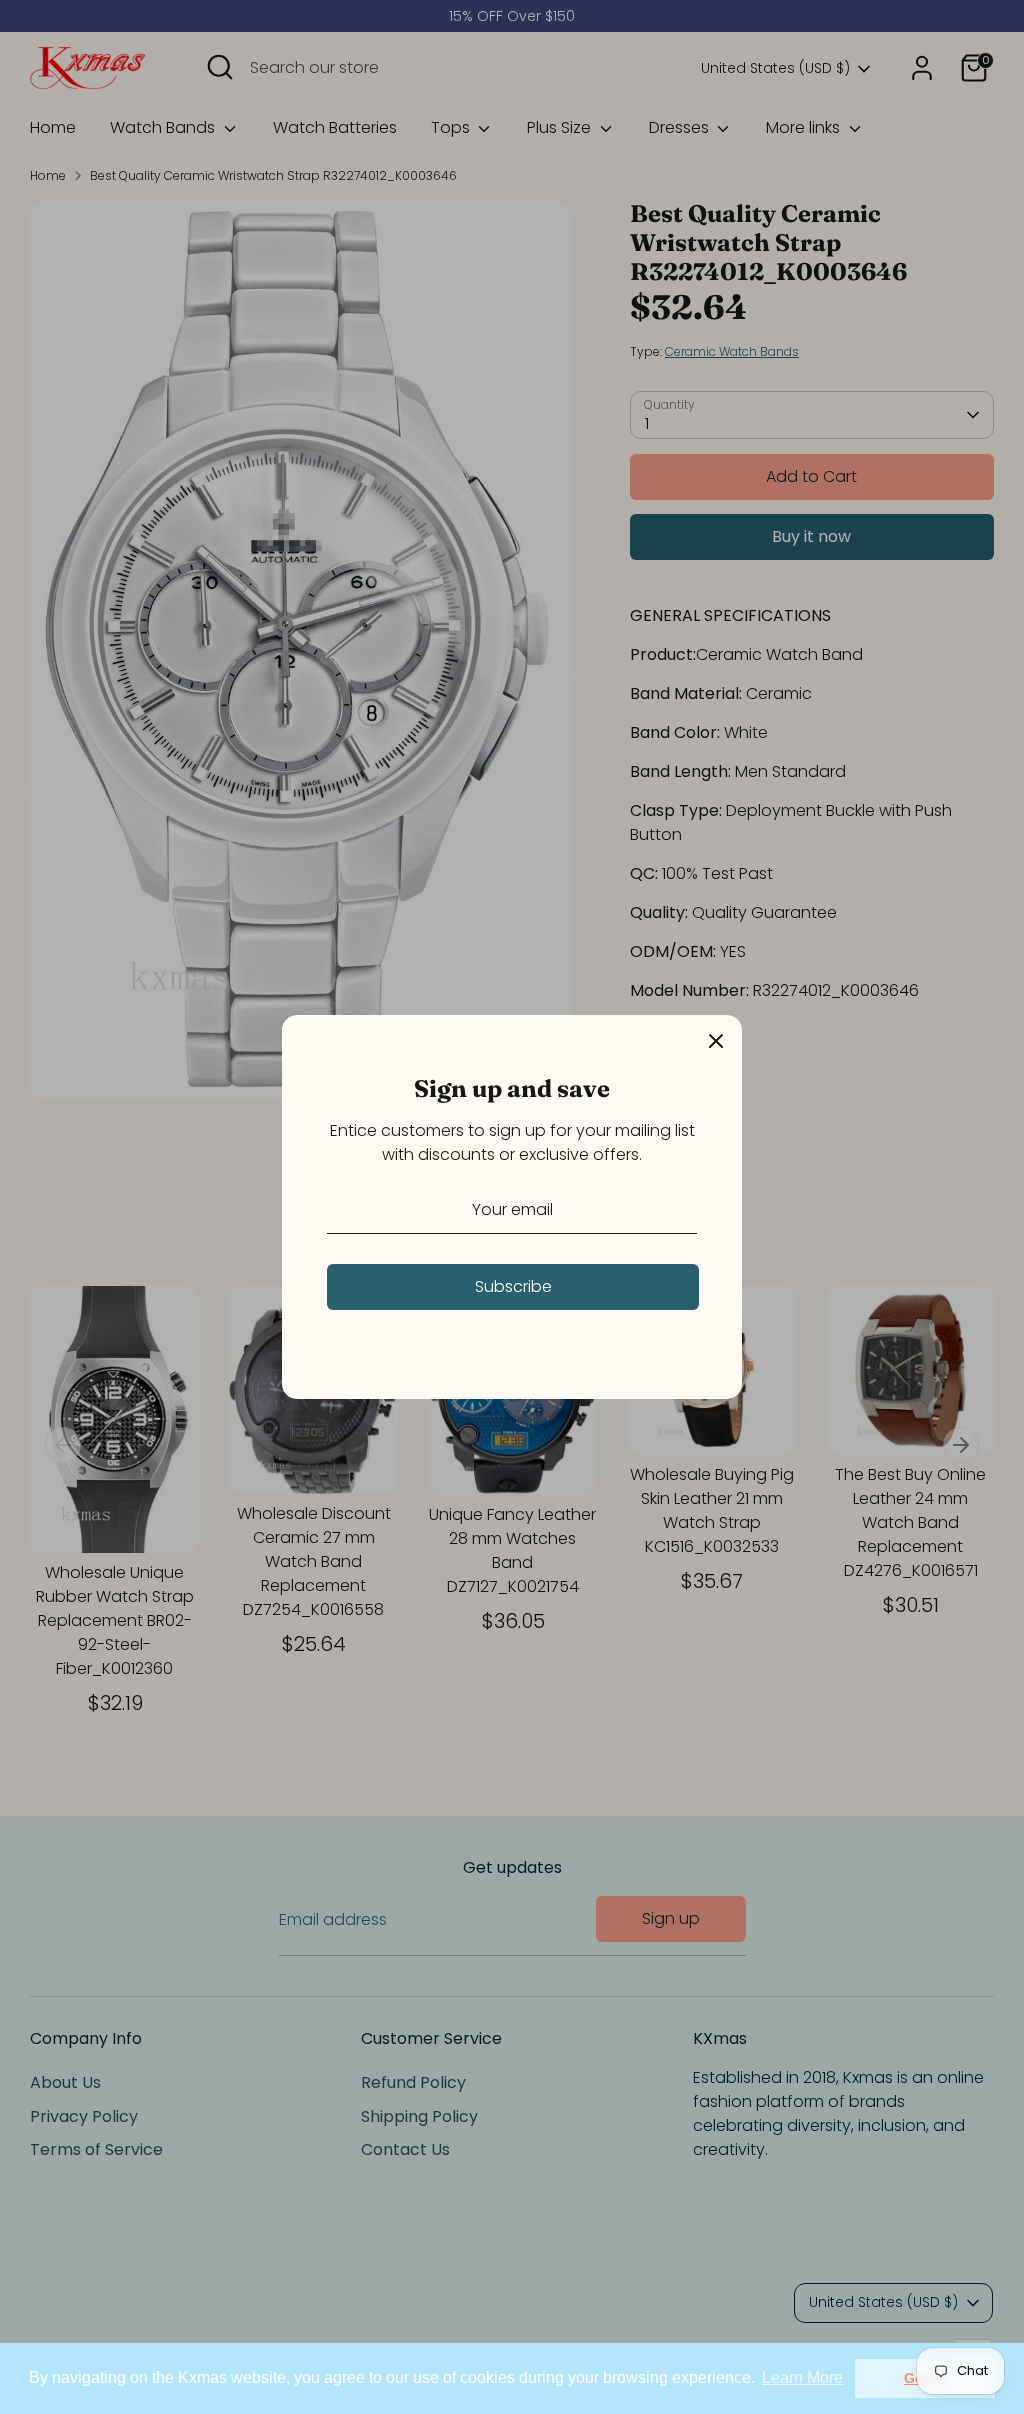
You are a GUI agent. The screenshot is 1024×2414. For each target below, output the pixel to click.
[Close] (716, 1041)
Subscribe (513, 1286)
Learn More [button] (802, 2377)
